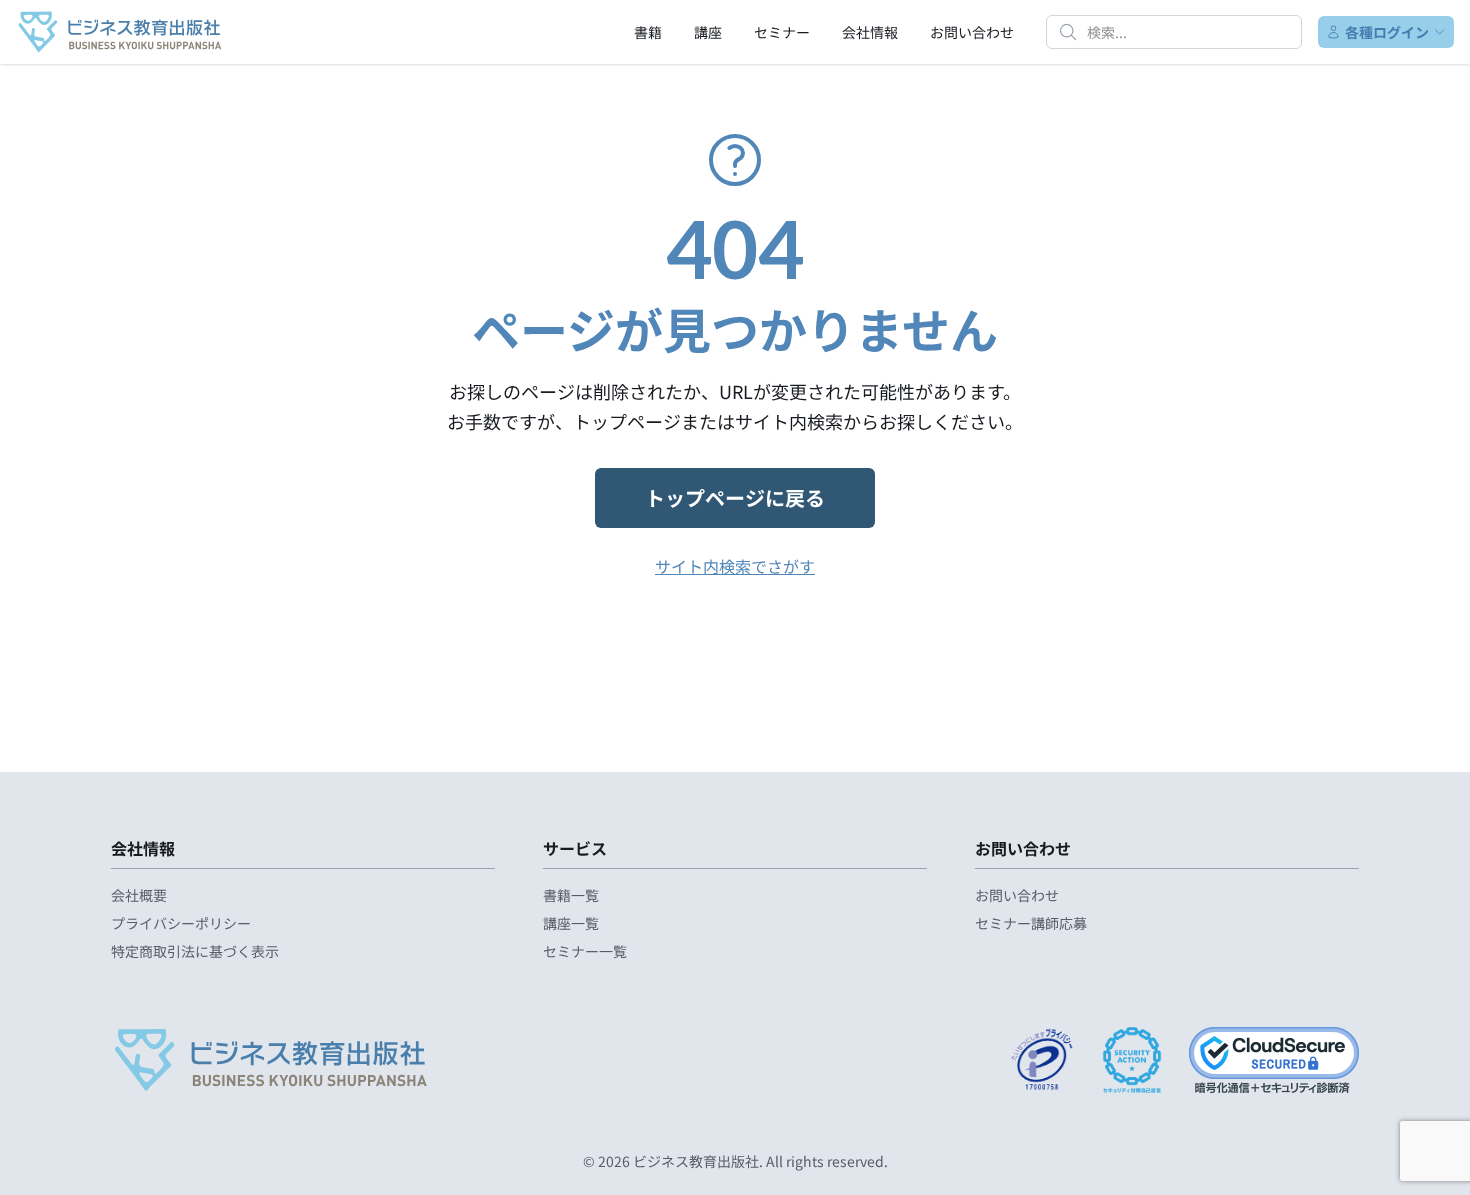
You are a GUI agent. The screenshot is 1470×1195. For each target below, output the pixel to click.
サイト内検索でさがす (735, 566)
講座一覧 (571, 923)
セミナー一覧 (585, 951)
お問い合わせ (972, 32)
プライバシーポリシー (181, 923)
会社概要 (139, 895)
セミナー (782, 32)
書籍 (648, 32)
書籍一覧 (571, 895)
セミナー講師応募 (1031, 923)
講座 (708, 32)
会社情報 (870, 32)
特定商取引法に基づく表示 (195, 951)
